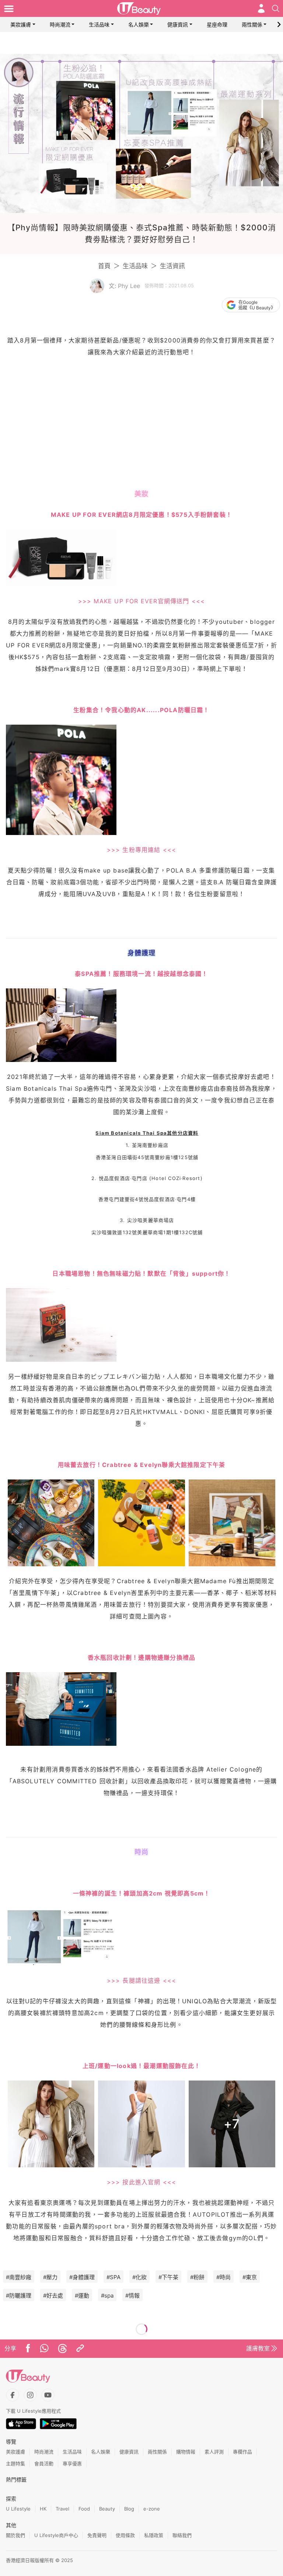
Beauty (107, 2509)
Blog (129, 2509)
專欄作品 (242, 2452)
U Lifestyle (18, 2509)
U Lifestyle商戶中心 (56, 2535)
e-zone (152, 2509)
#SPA (113, 2277)
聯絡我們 (182, 2535)
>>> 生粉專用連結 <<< (142, 850)
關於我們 (15, 2535)
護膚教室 (258, 2348)
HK (43, 2509)
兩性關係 (252, 24)
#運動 (82, 2296)
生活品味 (99, 24)
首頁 (104, 266)
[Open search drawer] (276, 8)
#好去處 (53, 2296)
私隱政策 (154, 2535)
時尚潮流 (60, 24)
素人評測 (214, 2452)
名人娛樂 (139, 24)
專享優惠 (72, 2463)
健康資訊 (178, 24)
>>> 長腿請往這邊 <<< (142, 1980)
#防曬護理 (19, 2296)
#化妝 (139, 2277)
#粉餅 (197, 2277)
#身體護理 (82, 2277)
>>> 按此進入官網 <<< (142, 2182)
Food (84, 2509)
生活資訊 (172, 266)
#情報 (132, 2296)
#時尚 (223, 2277)
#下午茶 (168, 2277)
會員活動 (44, 2463)
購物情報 (186, 2452)
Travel (62, 2509)
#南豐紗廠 (19, 2277)
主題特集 (15, 2463)
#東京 (250, 2277)
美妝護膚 (21, 24)
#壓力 (50, 2277)
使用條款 (125, 2535)
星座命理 (217, 24)
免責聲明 (97, 2535)
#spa (107, 2296)
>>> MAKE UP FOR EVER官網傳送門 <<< (142, 601)
